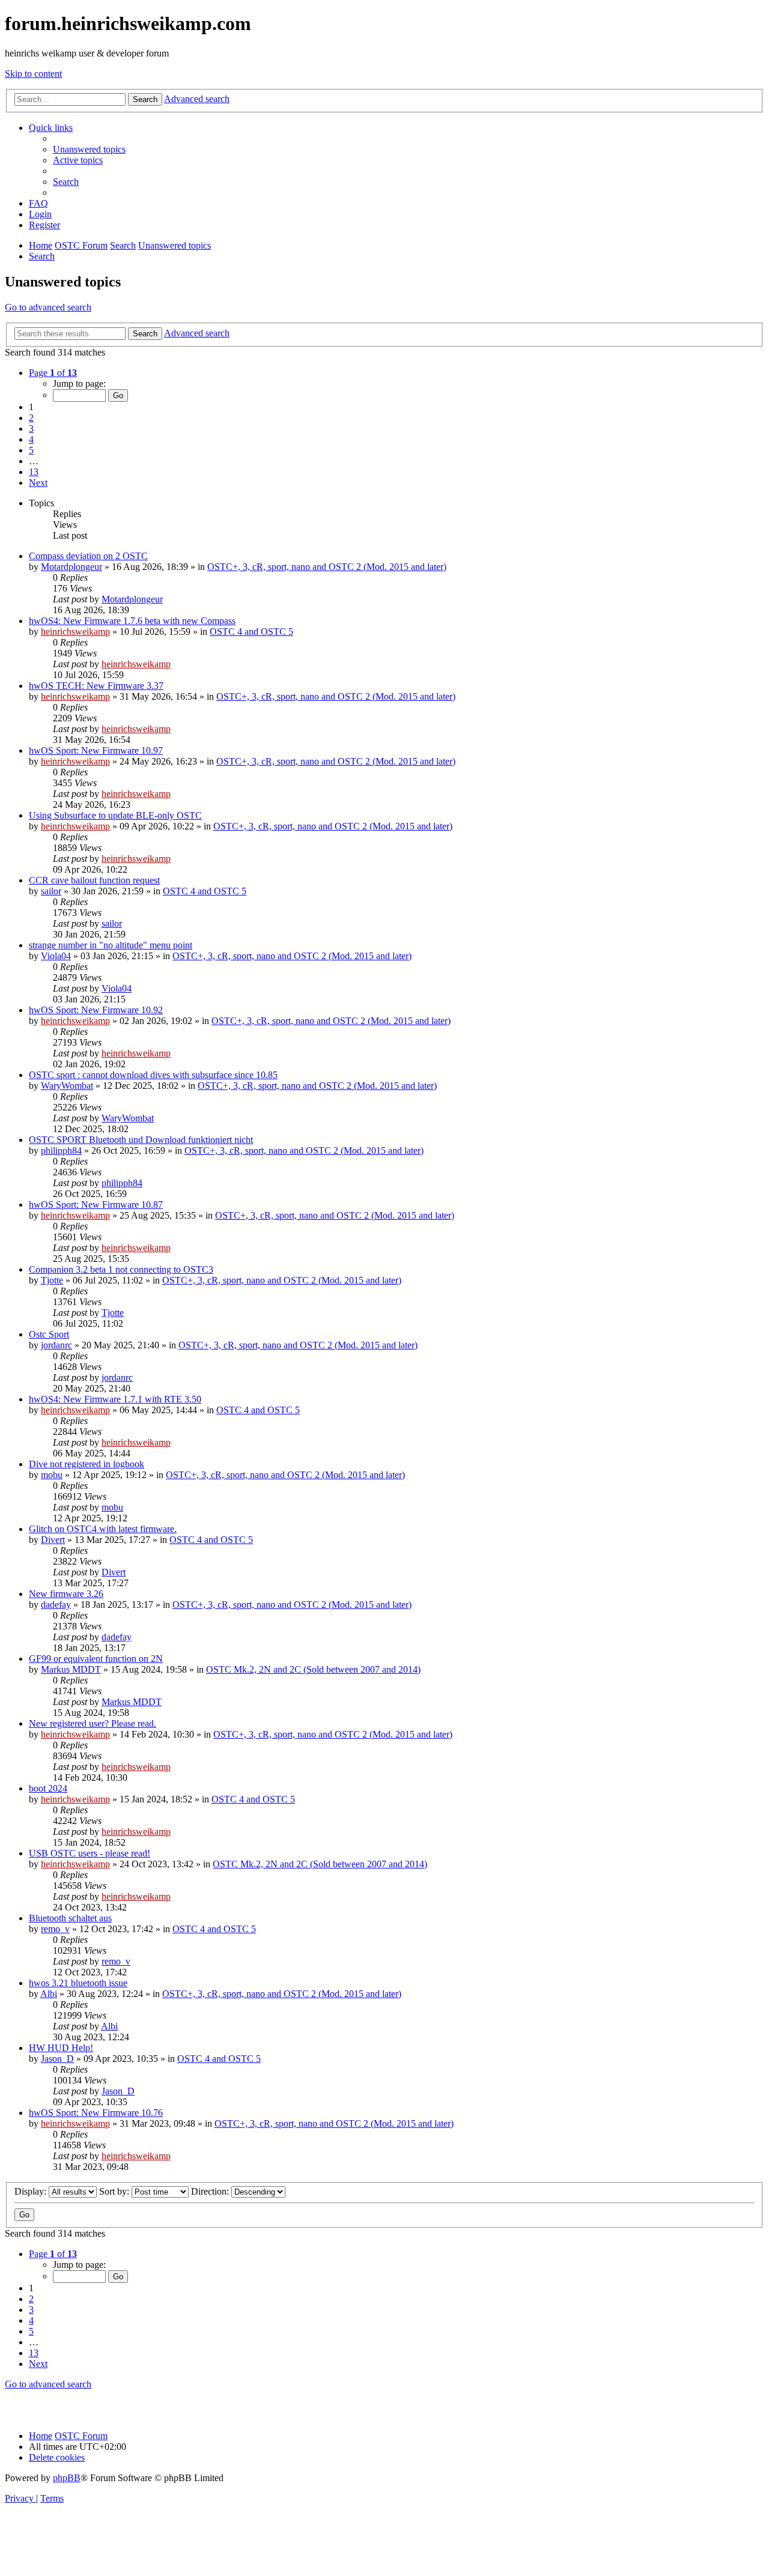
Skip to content (33, 74)
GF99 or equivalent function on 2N (96, 1659)
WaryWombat (67, 1086)
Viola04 (56, 956)
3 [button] (31, 429)
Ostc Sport (49, 1334)
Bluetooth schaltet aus (70, 1918)
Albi (49, 1994)
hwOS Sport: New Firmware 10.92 (96, 1010)
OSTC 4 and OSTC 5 (251, 632)
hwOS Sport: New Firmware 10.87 (96, 1205)
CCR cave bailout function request (94, 880)
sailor (51, 891)
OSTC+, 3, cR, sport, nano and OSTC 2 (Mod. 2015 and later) (327, 567)
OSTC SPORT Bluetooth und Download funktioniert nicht (141, 1140)
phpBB (67, 2478)
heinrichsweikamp (75, 632)
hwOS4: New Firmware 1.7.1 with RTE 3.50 (115, 1399)
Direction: (211, 2191)
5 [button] (31, 450)
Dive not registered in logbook (87, 1464)
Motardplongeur (71, 567)
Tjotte (52, 1280)
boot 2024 (48, 1788)
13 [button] (34, 472)
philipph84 (61, 1150)
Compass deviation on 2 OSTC (88, 556)
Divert (53, 1540)
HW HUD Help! (61, 2048)
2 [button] (31, 418)
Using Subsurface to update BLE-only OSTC (115, 815)
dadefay (56, 1605)
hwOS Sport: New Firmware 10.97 (96, 750)
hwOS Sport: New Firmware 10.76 (96, 2113)
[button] (53, 373)
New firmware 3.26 (66, 1594)
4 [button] (31, 439)
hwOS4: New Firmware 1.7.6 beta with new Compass (132, 621)
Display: (32, 2191)
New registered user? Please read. (93, 1723)
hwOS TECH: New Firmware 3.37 (96, 686)
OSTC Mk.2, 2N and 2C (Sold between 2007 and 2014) (313, 1669)
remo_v (55, 1929)
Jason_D (57, 2059)
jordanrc (56, 1345)
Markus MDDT (71, 1669)
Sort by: (115, 2191)
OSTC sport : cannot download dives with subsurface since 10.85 (153, 1075)
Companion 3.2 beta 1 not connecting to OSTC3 (121, 1269)
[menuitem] (89, 149)
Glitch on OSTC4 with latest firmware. (103, 1529)
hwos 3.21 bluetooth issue (78, 1983)
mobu (52, 1475)
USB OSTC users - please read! (90, 1853)
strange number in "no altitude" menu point (111, 945)
